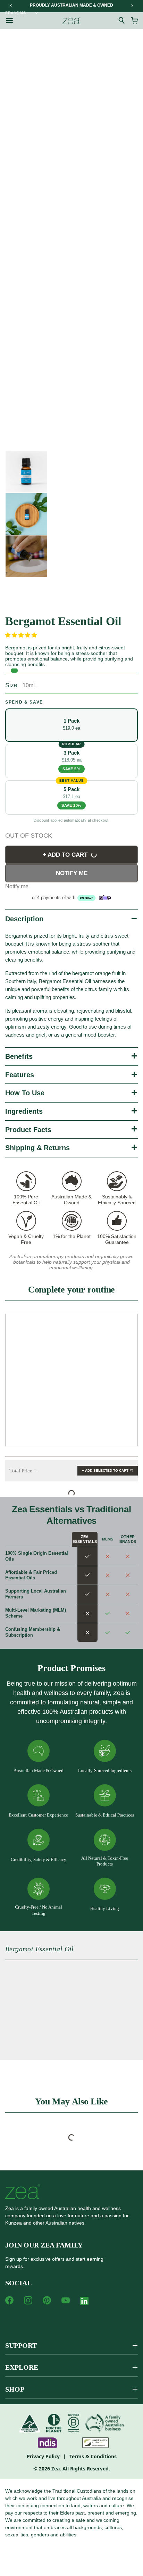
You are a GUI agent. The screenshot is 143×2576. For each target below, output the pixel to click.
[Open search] (122, 20)
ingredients (24, 1111)
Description (24, 919)
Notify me (72, 873)
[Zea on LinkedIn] (84, 2302)
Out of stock (29, 836)
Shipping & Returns (37, 1148)
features (20, 1075)
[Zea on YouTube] (66, 2300)
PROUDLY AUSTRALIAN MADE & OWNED (71, 5)
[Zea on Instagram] (28, 2300)
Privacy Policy (43, 2456)
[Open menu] (9, 20)
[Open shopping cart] (134, 20)
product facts (28, 1130)
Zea (56, 2469)
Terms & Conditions (93, 2456)
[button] (22, 635)
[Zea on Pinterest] (47, 2300)
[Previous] (11, 6)
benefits (19, 1056)
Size (11, 685)
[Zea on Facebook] (9, 2300)
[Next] (132, 6)
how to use (25, 1093)
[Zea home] (71, 20)
